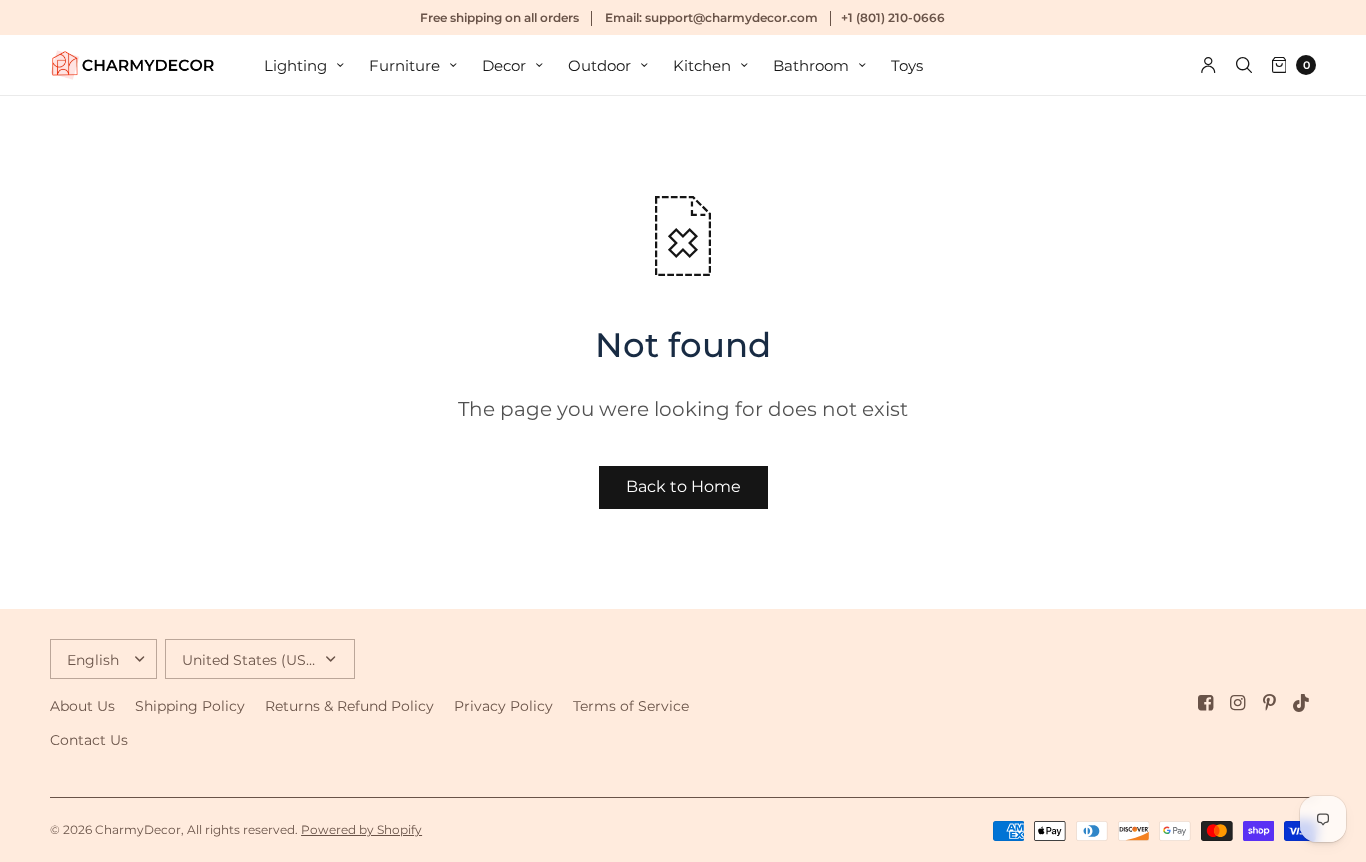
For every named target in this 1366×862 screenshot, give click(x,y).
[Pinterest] (1270, 703)
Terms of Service (631, 706)
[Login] (1208, 65)
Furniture (404, 65)
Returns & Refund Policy (349, 706)
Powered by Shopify (361, 829)
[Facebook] (1206, 703)
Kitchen (702, 65)
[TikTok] (1302, 703)
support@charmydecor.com (731, 17)
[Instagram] (1238, 703)
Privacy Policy (503, 706)
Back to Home (683, 486)
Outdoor (599, 65)
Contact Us (89, 740)
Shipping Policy (190, 706)
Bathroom (811, 65)
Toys (907, 65)
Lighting (295, 65)
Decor (504, 65)
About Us (82, 706)
